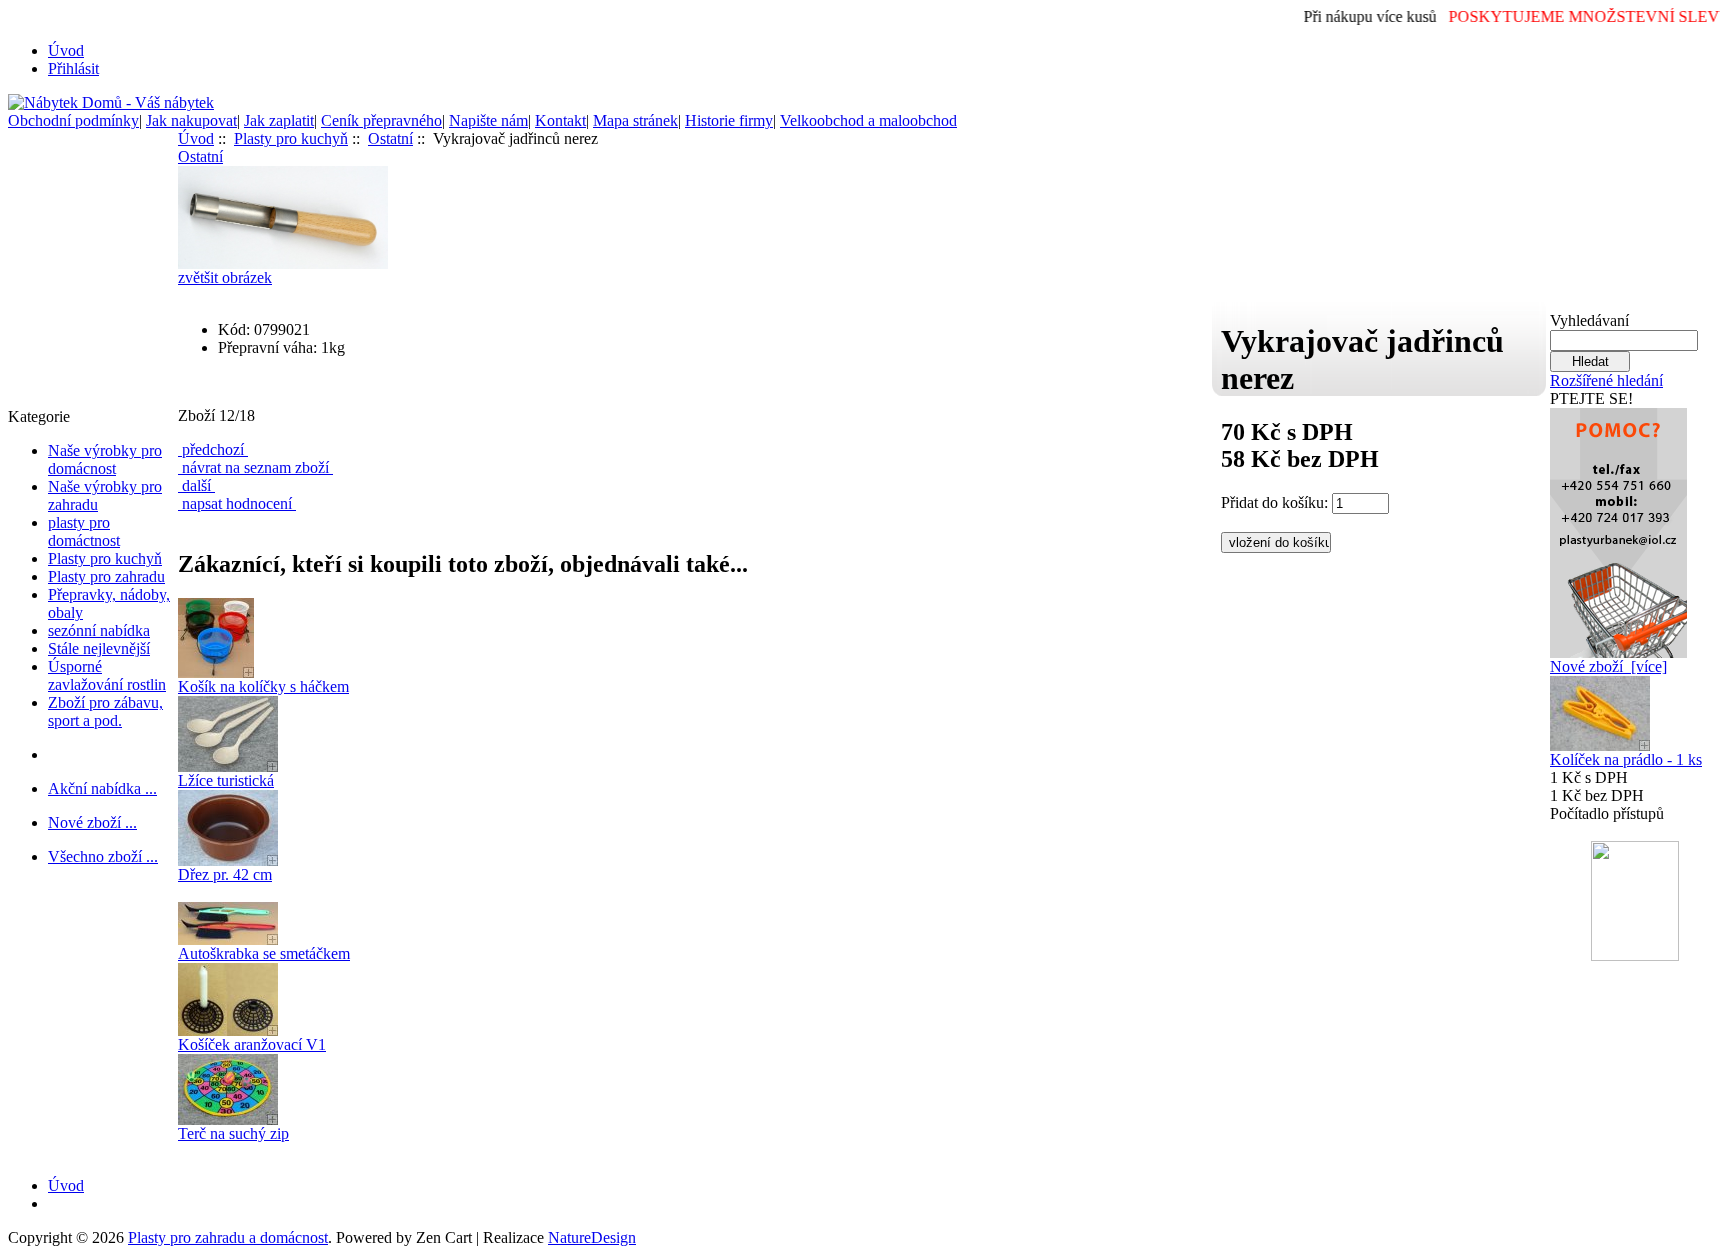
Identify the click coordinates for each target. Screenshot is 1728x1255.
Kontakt (560, 120)
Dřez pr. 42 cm (225, 874)
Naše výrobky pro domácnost (105, 459)
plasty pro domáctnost (84, 531)
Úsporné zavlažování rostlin (107, 675)
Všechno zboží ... (103, 856)
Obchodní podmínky (73, 120)
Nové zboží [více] (1608, 666)
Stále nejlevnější (99, 648)
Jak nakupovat (191, 120)
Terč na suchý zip (233, 1133)
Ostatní (390, 138)
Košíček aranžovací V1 (252, 1044)
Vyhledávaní (1589, 320)
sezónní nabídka (99, 630)
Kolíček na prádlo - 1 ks (1626, 759)
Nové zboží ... (92, 822)
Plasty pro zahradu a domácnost (228, 1237)
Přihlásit (73, 68)
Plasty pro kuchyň (105, 558)
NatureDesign (592, 1237)
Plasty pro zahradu (106, 576)
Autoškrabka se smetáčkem (264, 953)
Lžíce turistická (226, 780)
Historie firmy (729, 120)
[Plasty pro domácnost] (1618, 527)
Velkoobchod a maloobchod (868, 120)
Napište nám (488, 120)
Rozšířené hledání (1606, 380)
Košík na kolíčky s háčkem (263, 686)
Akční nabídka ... (102, 788)
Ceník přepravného (381, 120)
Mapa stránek (635, 120)
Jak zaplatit (279, 120)
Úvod (66, 50)
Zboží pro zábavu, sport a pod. (105, 711)
